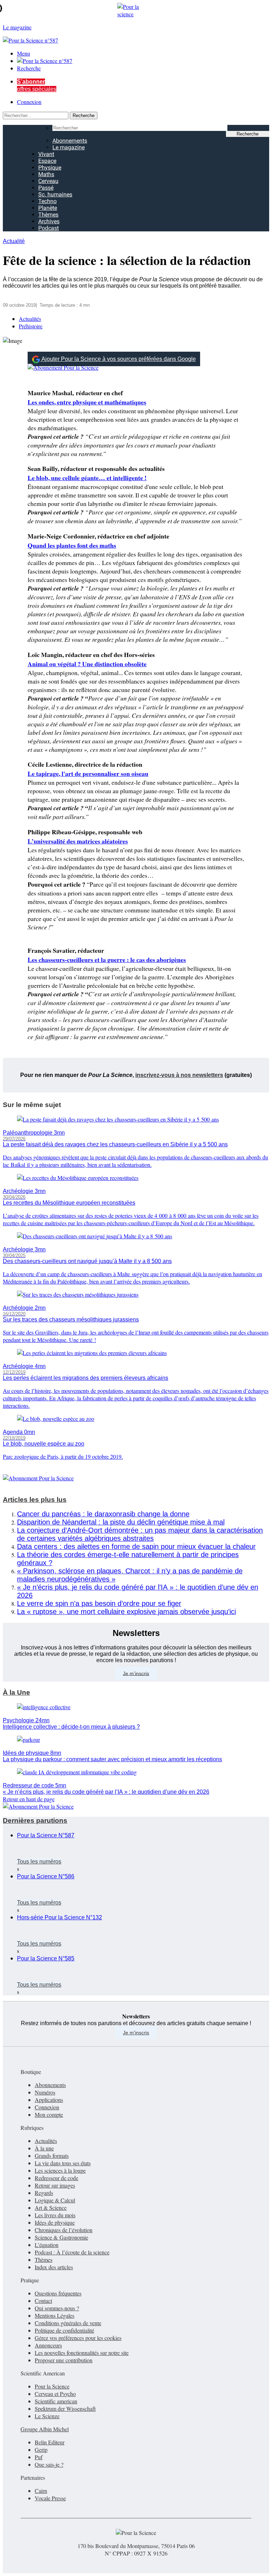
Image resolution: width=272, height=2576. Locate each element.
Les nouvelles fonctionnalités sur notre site (82, 2353)
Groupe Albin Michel (45, 2429)
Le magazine (69, 147)
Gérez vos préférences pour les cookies (78, 2338)
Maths (46, 174)
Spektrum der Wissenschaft (65, 2408)
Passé (46, 188)
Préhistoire (31, 326)
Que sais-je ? (49, 2464)
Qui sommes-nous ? (57, 2308)
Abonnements (70, 141)
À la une (44, 2148)
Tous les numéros (39, 1862)
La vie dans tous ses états (63, 2163)
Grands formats (52, 2156)
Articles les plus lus (35, 1500)
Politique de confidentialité (64, 2330)
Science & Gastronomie (61, 2237)
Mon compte (49, 2114)
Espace (47, 161)
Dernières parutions (35, 1820)
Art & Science (51, 2208)
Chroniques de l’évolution (64, 2230)
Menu (24, 53)
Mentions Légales (55, 2315)
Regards (44, 2193)
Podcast (49, 228)
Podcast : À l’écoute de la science (72, 2252)
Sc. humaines (55, 194)
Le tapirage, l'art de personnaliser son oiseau (88, 773)
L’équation (47, 2245)
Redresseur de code (56, 2178)
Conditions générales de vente (68, 2323)
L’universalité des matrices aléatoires (78, 841)
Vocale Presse (50, 2498)
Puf (39, 2457)
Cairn (41, 2491)
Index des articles (54, 2267)
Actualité (14, 241)
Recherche (29, 68)
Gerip (41, 2450)
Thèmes (48, 215)
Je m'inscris (136, 2033)
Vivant (46, 154)
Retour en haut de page (29, 1799)
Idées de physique (55, 2222)
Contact (43, 2301)
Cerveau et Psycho (55, 2394)
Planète (48, 208)
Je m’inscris (136, 1673)
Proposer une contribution (64, 2360)
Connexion (29, 102)
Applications (49, 2100)
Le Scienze (47, 2416)
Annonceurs (48, 2345)
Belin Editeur (50, 2442)
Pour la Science (52, 2386)
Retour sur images (55, 2185)
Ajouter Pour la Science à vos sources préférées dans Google (119, 359)
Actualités (30, 319)
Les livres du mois (55, 2215)
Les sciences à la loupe (60, 2170)
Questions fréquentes (58, 2293)
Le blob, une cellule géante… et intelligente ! (87, 478)
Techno (47, 201)
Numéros (45, 2092)
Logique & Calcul (55, 2200)
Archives (49, 221)
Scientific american (56, 2401)
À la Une (16, 1692)
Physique (50, 168)
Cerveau (48, 181)
